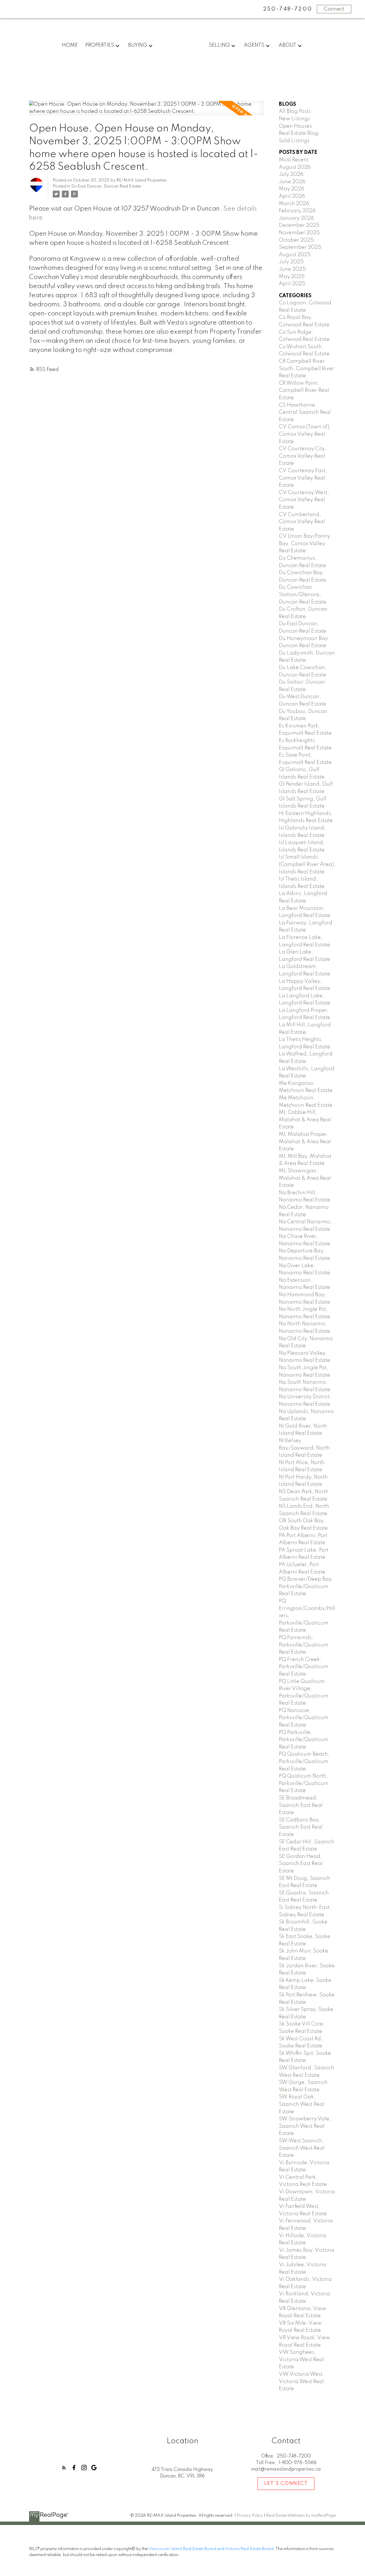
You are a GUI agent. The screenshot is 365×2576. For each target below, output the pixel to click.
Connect (334, 9)
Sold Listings (294, 141)
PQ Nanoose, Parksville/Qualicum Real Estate (304, 1718)
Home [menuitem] (70, 45)
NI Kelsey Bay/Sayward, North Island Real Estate (304, 1448)
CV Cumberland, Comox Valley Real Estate (302, 522)
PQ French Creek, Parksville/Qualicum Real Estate (304, 1667)
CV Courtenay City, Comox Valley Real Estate (303, 456)
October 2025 (296, 240)
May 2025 (292, 277)
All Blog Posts (295, 111)
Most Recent (294, 160)
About (287, 45)
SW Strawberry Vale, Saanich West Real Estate (305, 2126)
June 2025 (292, 269)
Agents (254, 45)
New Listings (294, 119)
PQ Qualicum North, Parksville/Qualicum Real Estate (304, 1783)
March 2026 (294, 204)
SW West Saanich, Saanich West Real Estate (302, 2148)
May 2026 (292, 189)
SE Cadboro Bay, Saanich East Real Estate (301, 1827)
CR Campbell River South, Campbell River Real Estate (307, 369)
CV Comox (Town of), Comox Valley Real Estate (305, 434)
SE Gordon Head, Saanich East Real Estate (301, 1864)
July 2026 (291, 174)
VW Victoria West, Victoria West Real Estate (302, 2382)
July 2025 (291, 262)
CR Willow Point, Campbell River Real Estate (304, 391)
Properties (100, 45)
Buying (138, 45)
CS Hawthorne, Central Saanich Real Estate (305, 412)
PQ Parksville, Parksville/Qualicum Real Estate (304, 1740)
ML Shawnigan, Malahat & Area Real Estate (305, 1178)
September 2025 (300, 247)
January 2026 (296, 218)
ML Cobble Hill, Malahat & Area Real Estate (305, 1120)
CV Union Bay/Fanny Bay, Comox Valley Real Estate (305, 544)
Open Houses (295, 126)
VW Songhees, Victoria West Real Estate (301, 2360)
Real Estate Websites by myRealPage (301, 2516)
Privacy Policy (250, 2516)
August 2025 (295, 255)
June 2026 (292, 182)
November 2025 (299, 233)
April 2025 (292, 284)
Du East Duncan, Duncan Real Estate (106, 186)
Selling (219, 45)
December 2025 (299, 225)
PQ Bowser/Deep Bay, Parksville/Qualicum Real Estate (306, 1586)
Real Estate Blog (299, 133)
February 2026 (297, 211)
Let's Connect (286, 2484)
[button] (64, 2468)
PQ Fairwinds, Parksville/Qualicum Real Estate (304, 1645)
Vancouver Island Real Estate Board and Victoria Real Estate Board (211, 2549)
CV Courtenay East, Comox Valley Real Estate (303, 478)
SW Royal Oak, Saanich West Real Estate (302, 2104)
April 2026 (292, 196)
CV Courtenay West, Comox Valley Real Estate (304, 500)
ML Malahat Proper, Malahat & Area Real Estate (305, 1142)
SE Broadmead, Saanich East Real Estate (301, 1805)
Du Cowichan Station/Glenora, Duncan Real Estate (303, 595)
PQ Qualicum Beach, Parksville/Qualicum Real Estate (304, 1761)
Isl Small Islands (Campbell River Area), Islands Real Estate (307, 864)
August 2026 (295, 167)
